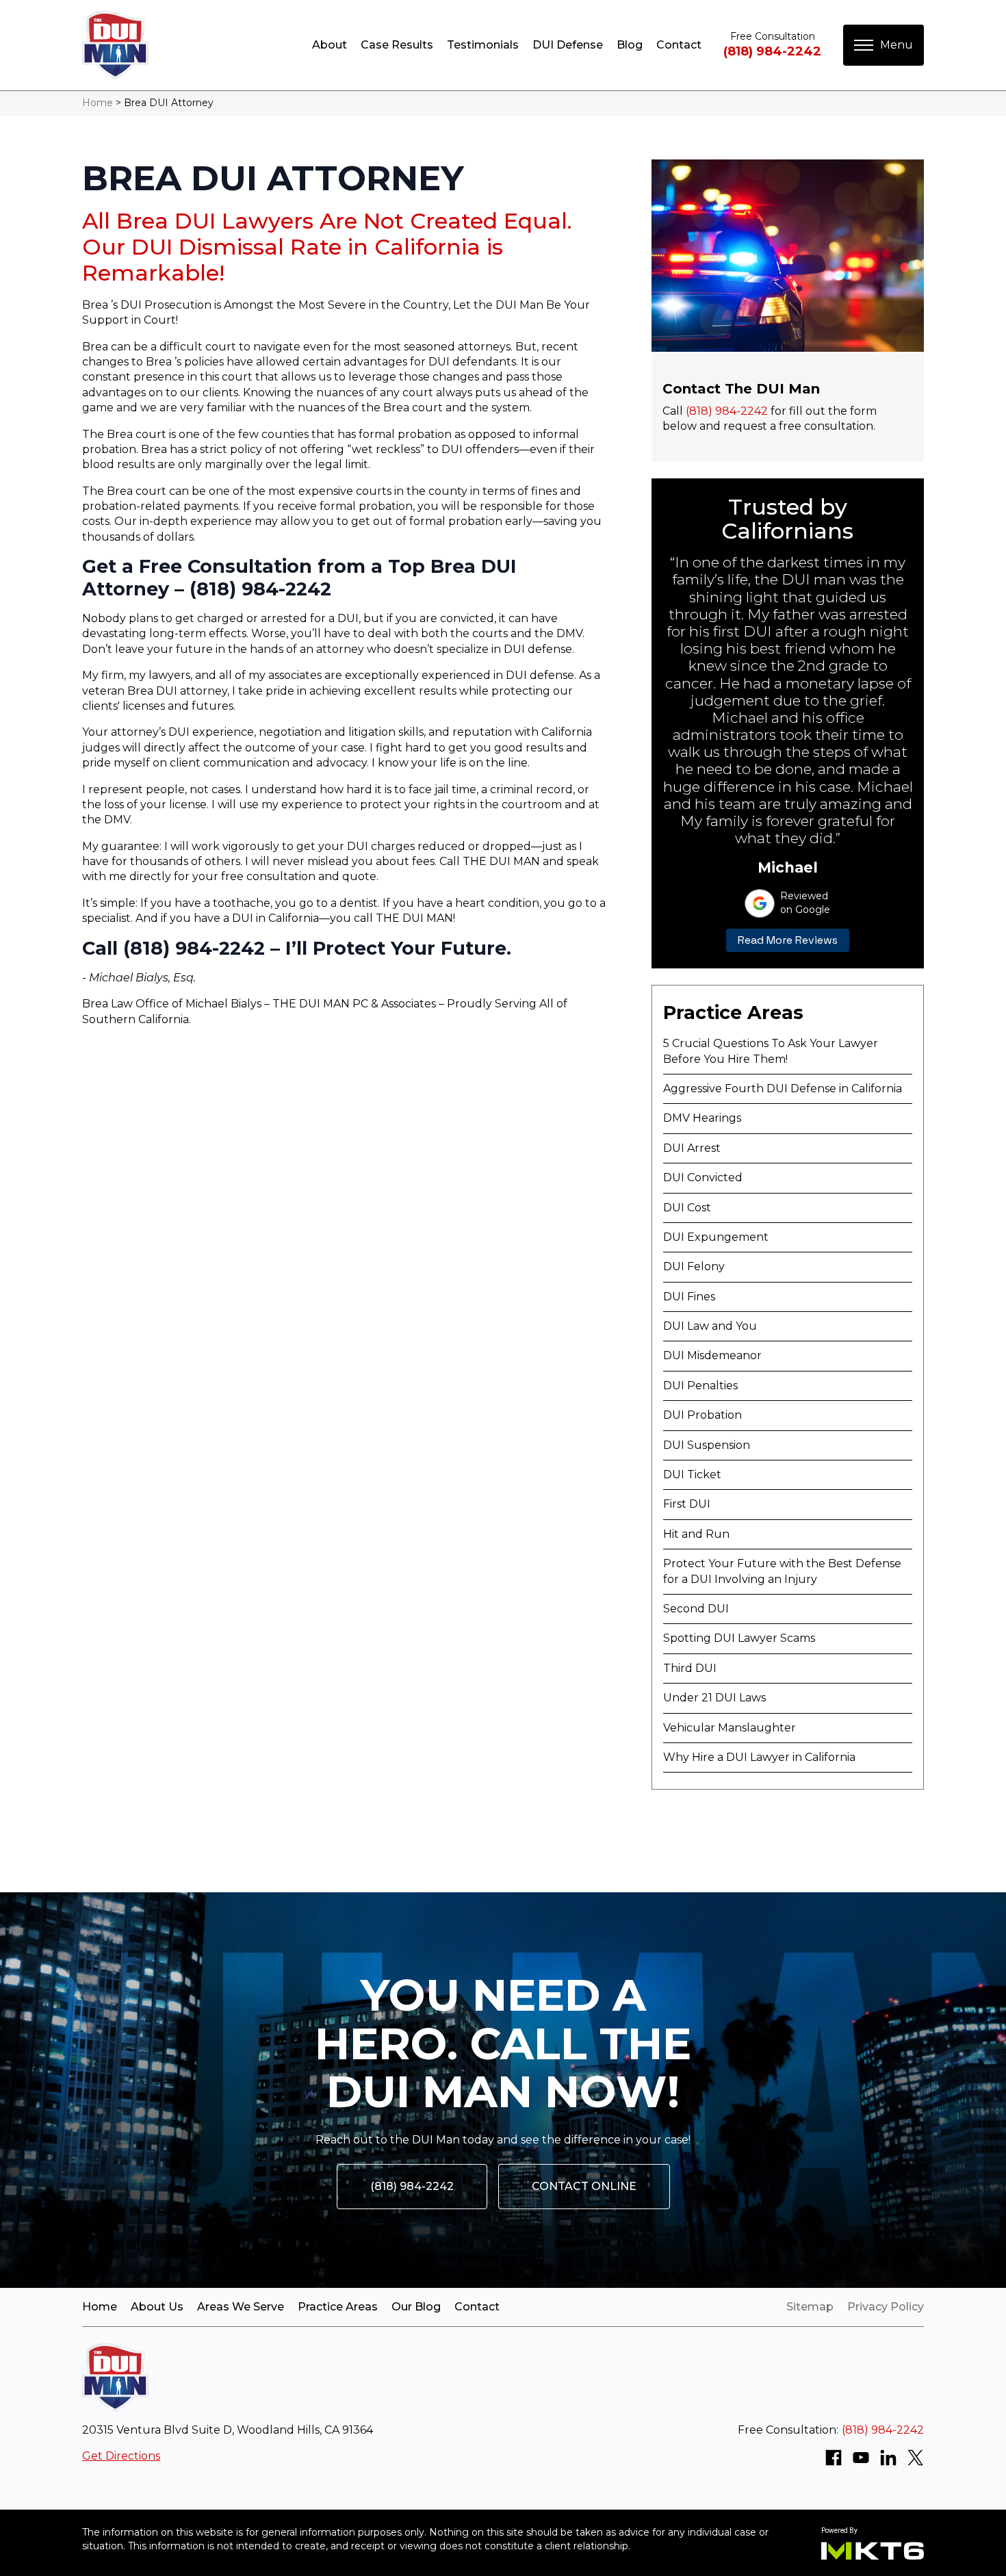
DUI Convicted (703, 1177)
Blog (630, 45)
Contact (679, 45)
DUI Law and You (710, 1326)
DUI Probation (702, 1415)
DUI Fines (689, 1297)
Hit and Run (696, 1534)
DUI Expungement (716, 1237)
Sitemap (810, 2307)
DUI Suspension (707, 1445)
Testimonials (483, 45)
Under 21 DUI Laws (714, 1698)
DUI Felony (694, 1266)
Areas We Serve (241, 2307)
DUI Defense (568, 45)
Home (98, 103)
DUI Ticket (692, 1474)
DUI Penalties (700, 1386)
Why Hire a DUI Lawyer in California (759, 1757)
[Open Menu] (884, 45)
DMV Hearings (702, 1118)
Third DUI (690, 1668)
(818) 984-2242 (772, 51)
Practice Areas (338, 2307)
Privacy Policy (886, 2307)
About (330, 45)
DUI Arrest (692, 1148)
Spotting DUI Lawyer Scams (739, 1638)
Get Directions (121, 2456)
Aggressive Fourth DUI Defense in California (783, 1089)
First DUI (687, 1504)
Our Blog (416, 2307)
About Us (157, 2307)
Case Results (397, 45)
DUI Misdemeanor (712, 1355)
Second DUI (696, 1609)
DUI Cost (687, 1208)
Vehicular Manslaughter (730, 1728)
